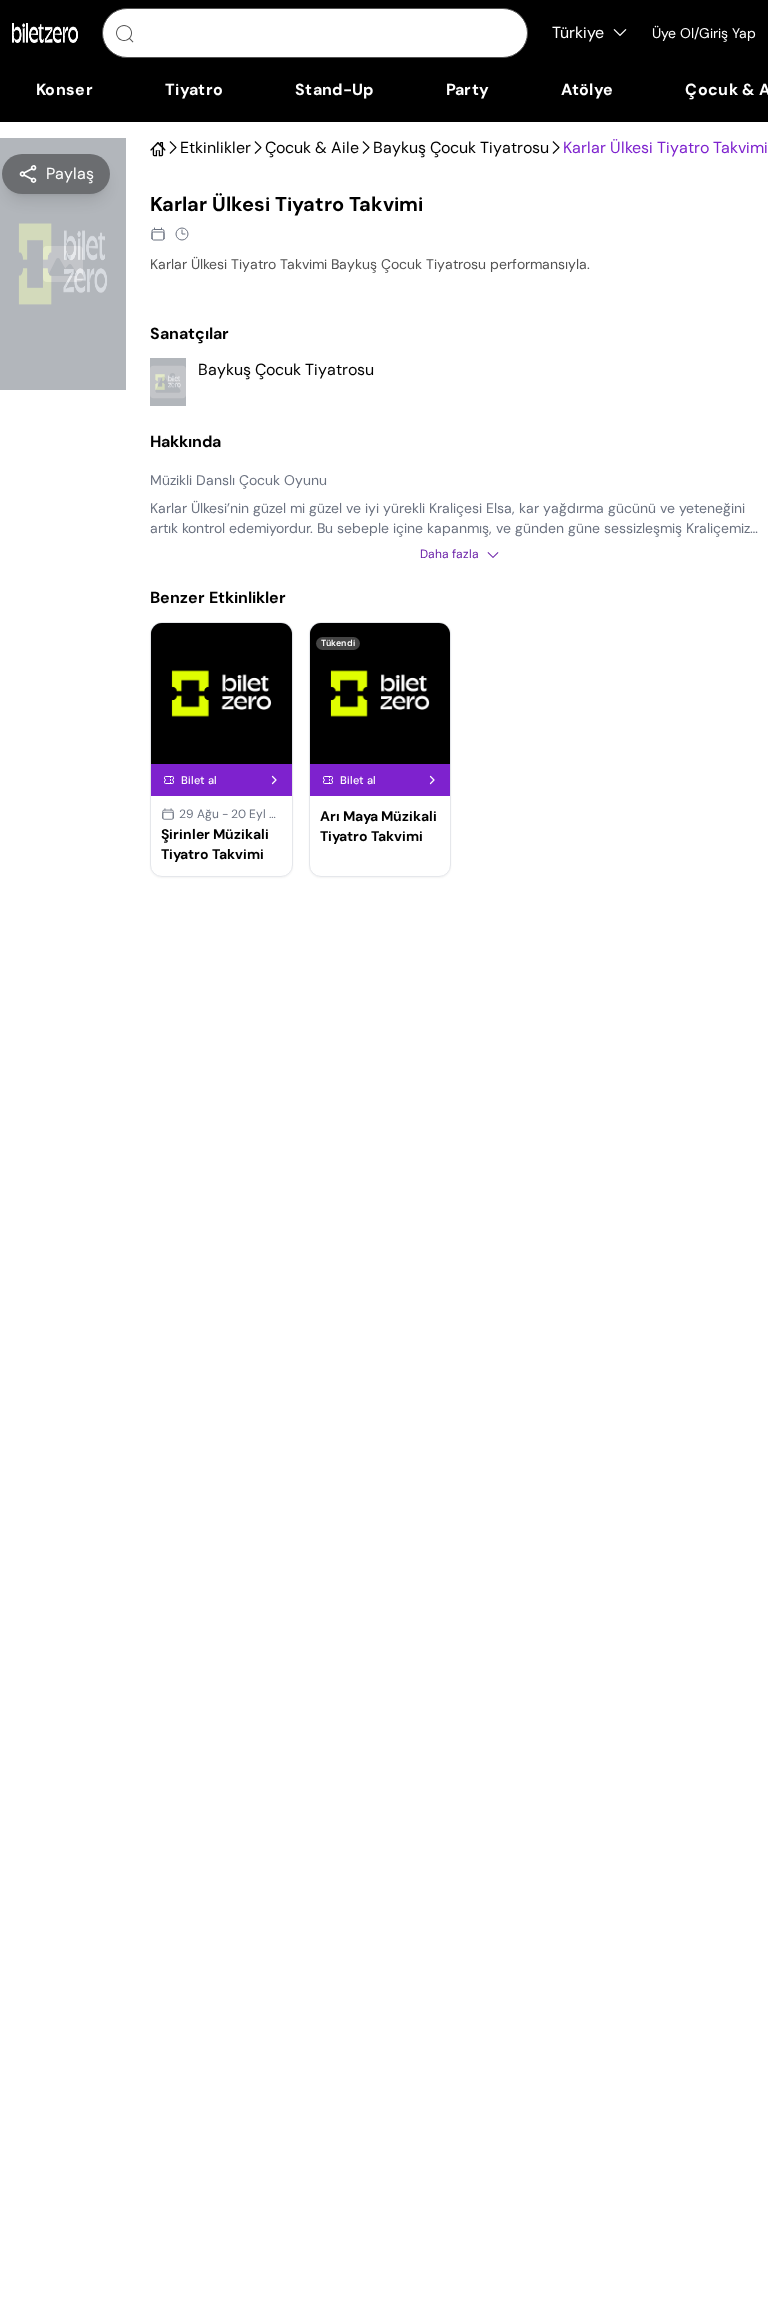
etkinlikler (215, 148)
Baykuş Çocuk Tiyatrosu (461, 148)
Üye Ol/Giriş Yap (704, 33)
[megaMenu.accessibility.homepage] (45, 33)
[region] (56, 174)
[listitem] (459, 382)
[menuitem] (64, 90)
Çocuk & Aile (312, 148)
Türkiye (578, 32)
